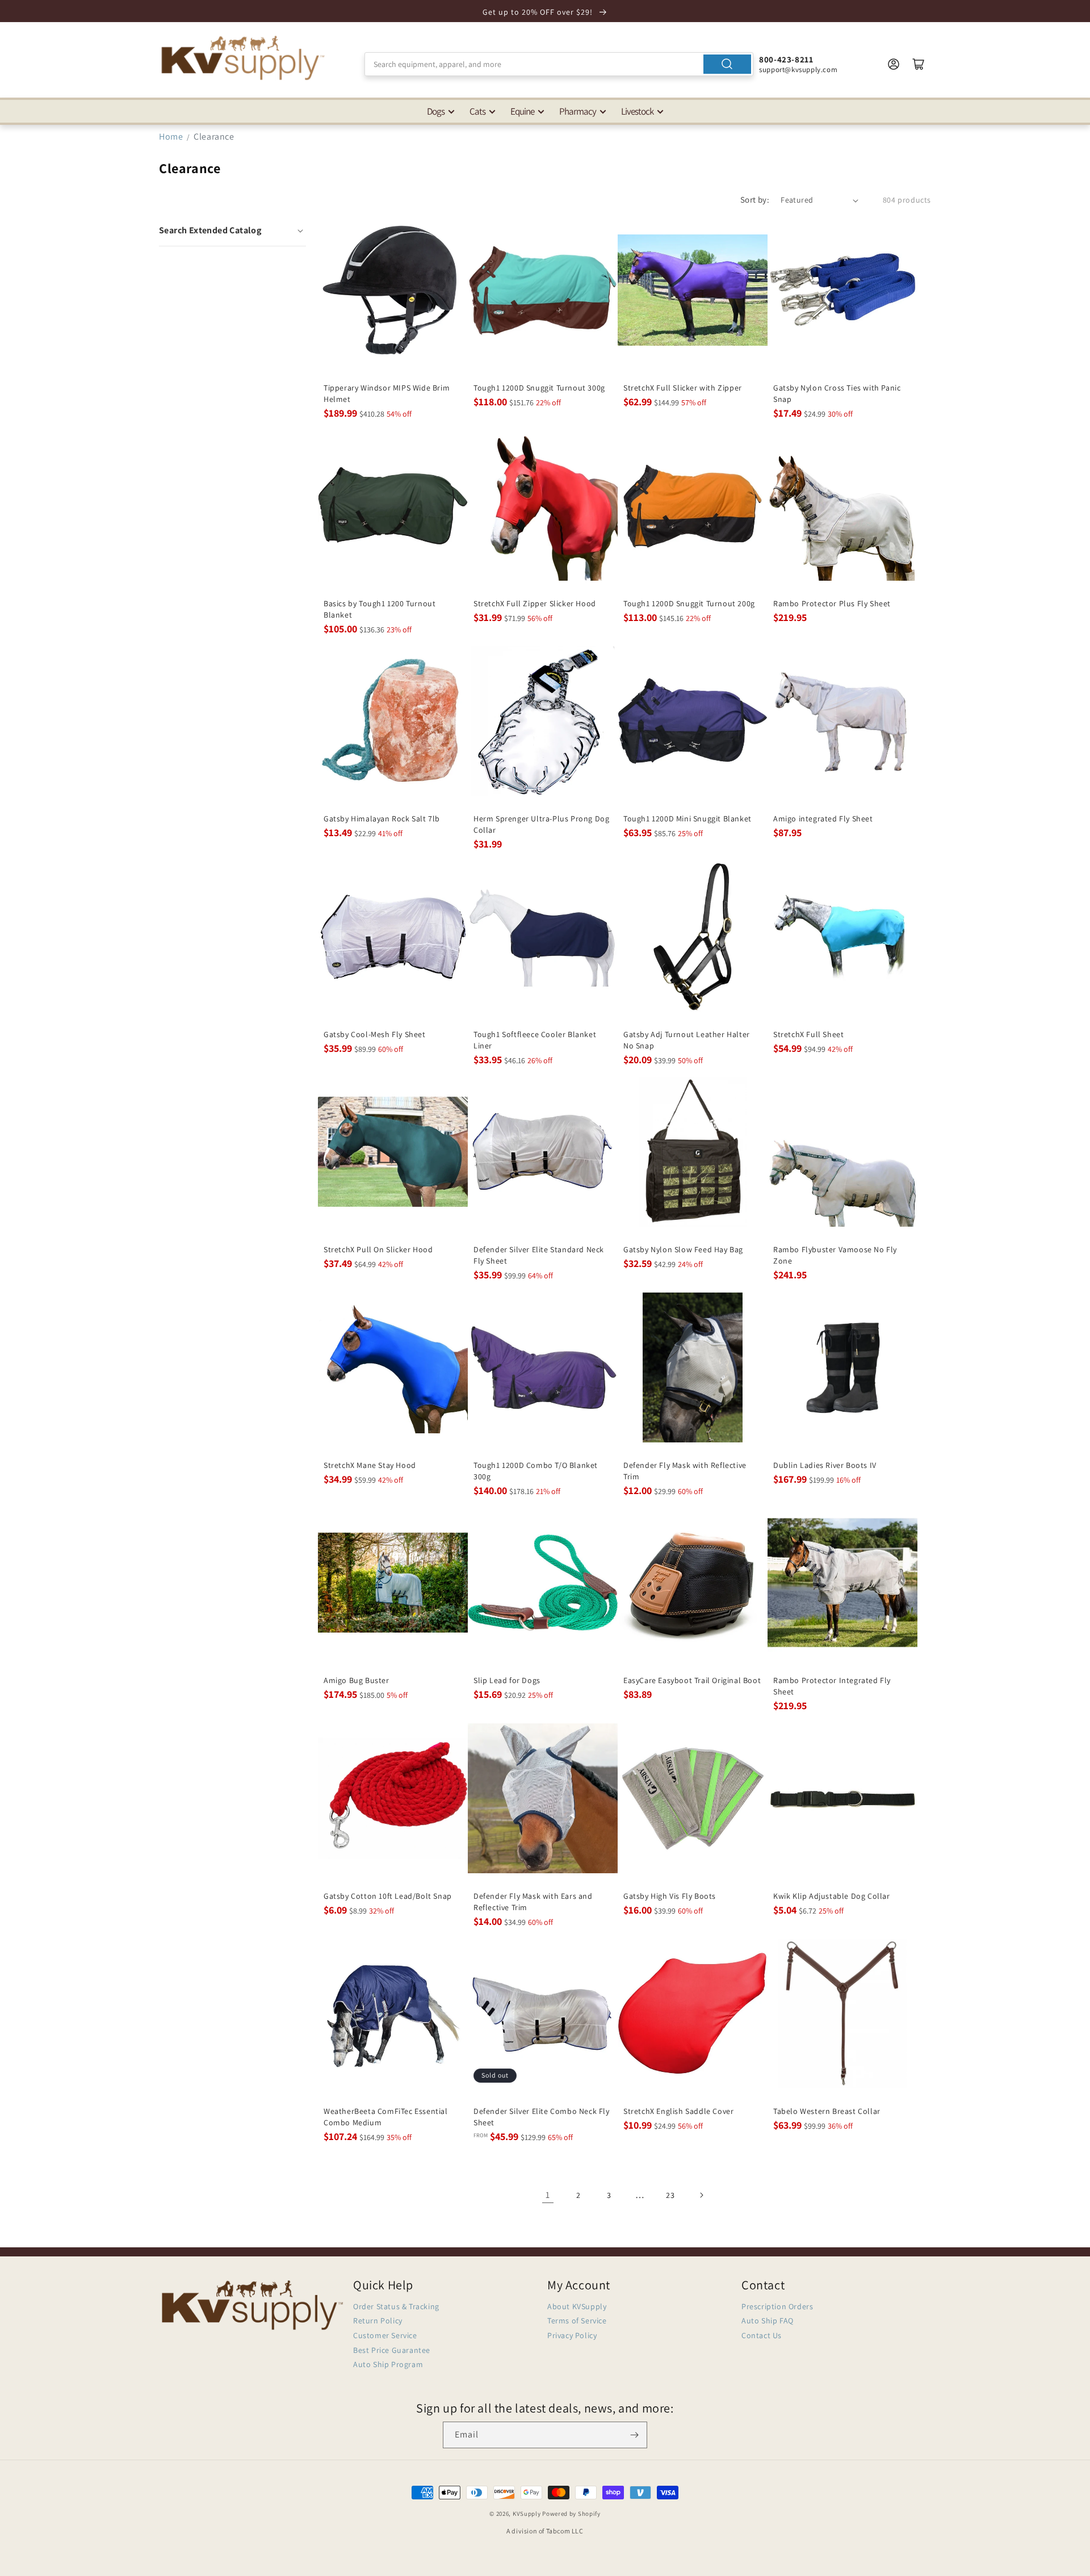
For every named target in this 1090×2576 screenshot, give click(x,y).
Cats (477, 111)
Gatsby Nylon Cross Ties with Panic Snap (837, 393)
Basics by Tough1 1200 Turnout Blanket (380, 609)
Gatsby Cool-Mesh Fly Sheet (375, 1034)
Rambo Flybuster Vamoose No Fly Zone (835, 1255)
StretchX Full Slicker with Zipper (683, 388)
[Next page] (701, 2195)
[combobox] (559, 64)
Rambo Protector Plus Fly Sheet (832, 603)
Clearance (214, 137)
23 (670, 2195)
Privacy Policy (572, 2335)
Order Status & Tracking (396, 2306)
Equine (522, 111)
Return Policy (378, 2321)
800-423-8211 (786, 59)
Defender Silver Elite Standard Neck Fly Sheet (539, 1255)
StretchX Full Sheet (808, 1034)
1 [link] (548, 2195)
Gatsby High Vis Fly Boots (670, 1896)
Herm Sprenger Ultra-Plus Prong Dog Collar (541, 824)
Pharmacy (578, 111)
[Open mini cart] (919, 64)
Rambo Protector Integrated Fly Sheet (832, 1686)
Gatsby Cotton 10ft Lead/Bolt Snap (388, 1896)
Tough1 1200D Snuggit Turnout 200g (689, 603)
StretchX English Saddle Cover (678, 2111)
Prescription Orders (777, 2306)
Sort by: (755, 200)
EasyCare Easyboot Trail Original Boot (692, 1680)
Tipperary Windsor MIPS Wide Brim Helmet (387, 393)
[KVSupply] (244, 58)
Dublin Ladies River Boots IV (825, 1465)
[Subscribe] (634, 2435)
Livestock (637, 111)
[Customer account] (894, 64)
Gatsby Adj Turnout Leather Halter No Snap (687, 1040)
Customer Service (385, 2335)
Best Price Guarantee (392, 2350)
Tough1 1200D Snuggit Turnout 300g (539, 388)
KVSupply (527, 2514)
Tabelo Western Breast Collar (827, 2111)
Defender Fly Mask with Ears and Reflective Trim (533, 1902)
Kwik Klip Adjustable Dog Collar (832, 1896)
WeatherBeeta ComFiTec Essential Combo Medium (386, 2117)
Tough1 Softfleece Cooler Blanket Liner (535, 1040)
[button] (232, 230)
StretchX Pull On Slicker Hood (378, 1249)
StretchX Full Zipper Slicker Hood (535, 603)
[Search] (727, 64)
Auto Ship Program (388, 2364)
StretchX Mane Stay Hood (370, 1465)
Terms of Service (577, 2321)
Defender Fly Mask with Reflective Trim (685, 1471)
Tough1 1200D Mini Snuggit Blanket (687, 819)
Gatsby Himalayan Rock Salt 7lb (382, 819)
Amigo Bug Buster (357, 1680)
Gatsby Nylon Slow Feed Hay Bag (683, 1249)
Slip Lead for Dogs (507, 1680)
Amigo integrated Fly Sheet (823, 819)
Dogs (436, 111)
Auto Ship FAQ (768, 2321)
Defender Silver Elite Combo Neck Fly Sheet (542, 2117)
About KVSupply (577, 2306)
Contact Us (762, 2335)
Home (171, 137)
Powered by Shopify (571, 2514)
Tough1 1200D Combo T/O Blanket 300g (536, 1471)
